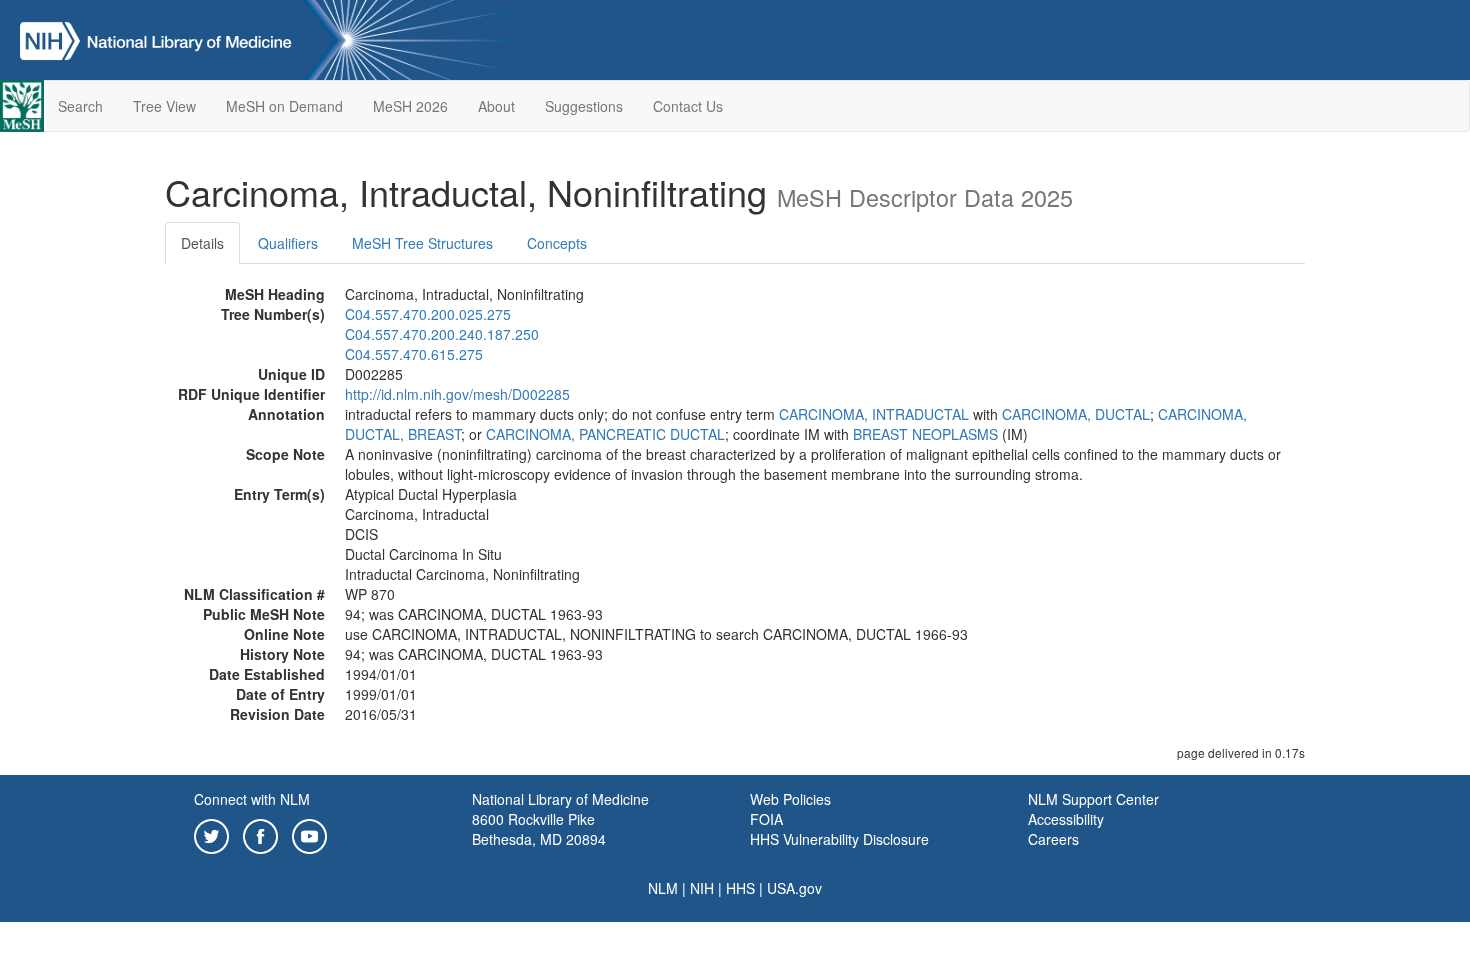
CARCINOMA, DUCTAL (1076, 414)
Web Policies (790, 799)
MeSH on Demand (284, 106)
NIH (702, 888)
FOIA (766, 819)
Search (80, 106)
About (496, 106)
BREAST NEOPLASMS (925, 434)
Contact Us (688, 106)
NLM (663, 888)
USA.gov (794, 888)
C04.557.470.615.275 (414, 354)
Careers (1053, 839)
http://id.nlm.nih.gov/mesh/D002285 (457, 394)
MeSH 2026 (410, 106)
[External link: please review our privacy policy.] (211, 834)
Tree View (164, 106)
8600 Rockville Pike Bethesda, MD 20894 (539, 829)
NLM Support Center (1093, 799)
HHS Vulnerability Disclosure (839, 839)
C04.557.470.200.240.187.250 (442, 334)
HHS (740, 888)
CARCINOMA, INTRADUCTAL (874, 414)
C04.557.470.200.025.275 (428, 314)
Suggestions (584, 106)
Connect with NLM (252, 799)
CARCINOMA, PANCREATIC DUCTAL (605, 434)
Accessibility (1066, 819)
